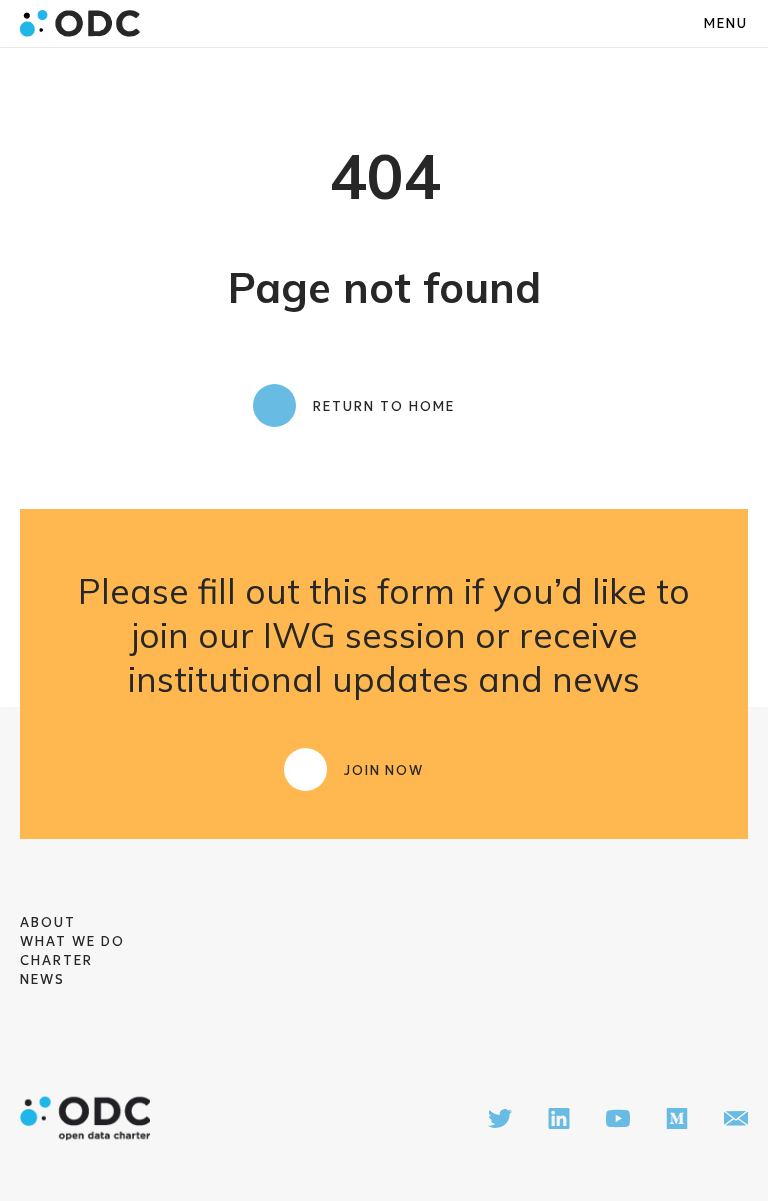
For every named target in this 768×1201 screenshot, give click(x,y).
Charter (56, 960)
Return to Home (383, 406)
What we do (72, 941)
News (42, 979)
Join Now (384, 770)
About (48, 922)
